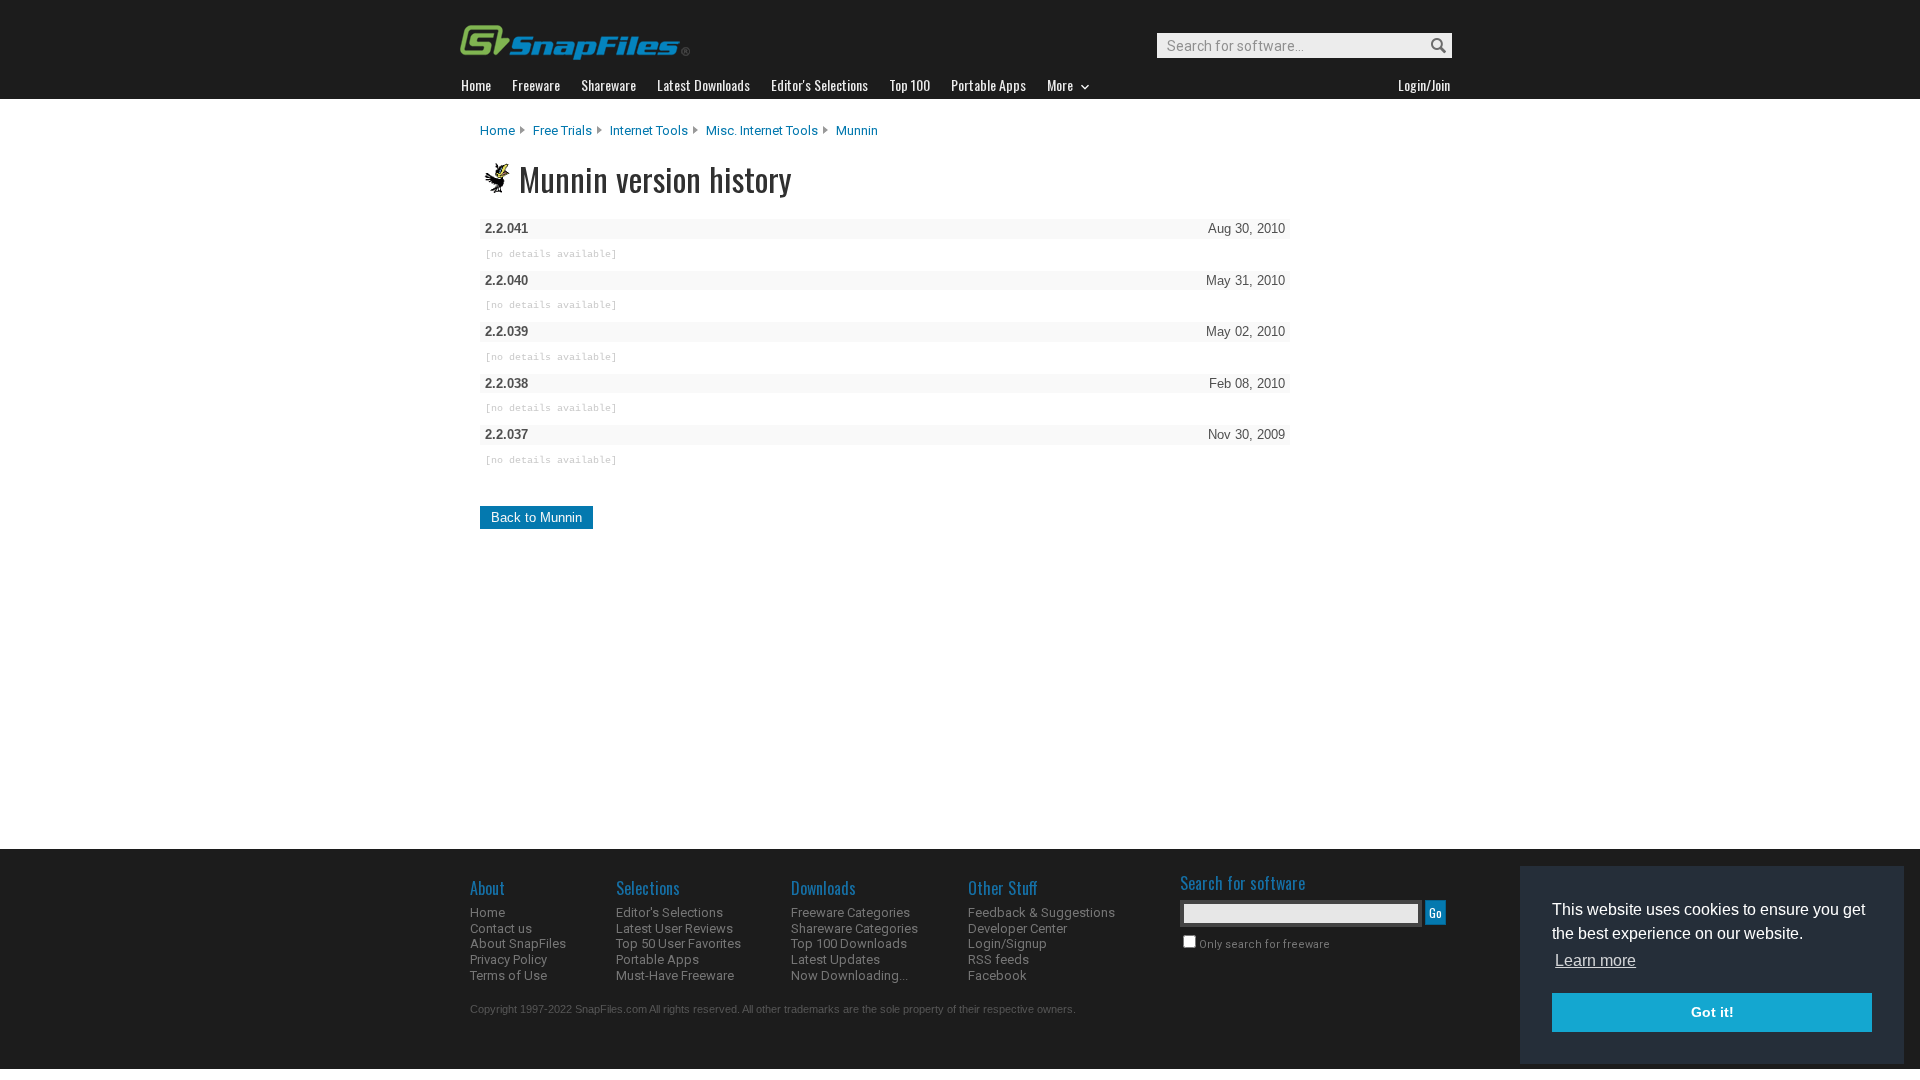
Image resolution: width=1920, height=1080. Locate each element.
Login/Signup (1007, 943)
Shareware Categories (854, 928)
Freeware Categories (850, 912)
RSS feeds (998, 959)
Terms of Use (508, 975)
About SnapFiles (518, 943)
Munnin (857, 130)
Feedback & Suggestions (1041, 912)
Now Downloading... (849, 975)
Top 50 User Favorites (678, 943)
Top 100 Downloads (849, 943)
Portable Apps (657, 959)
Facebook (997, 975)
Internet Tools (649, 130)
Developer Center (1017, 928)
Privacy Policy (508, 959)
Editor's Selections (669, 912)
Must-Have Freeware (675, 975)
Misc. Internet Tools (762, 130)
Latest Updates (835, 959)
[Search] (1429, 46)
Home (497, 130)
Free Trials (562, 130)
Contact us (501, 928)
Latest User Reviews (674, 928)
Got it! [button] (1712, 1012)
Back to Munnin (536, 517)
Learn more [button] (1595, 960)
